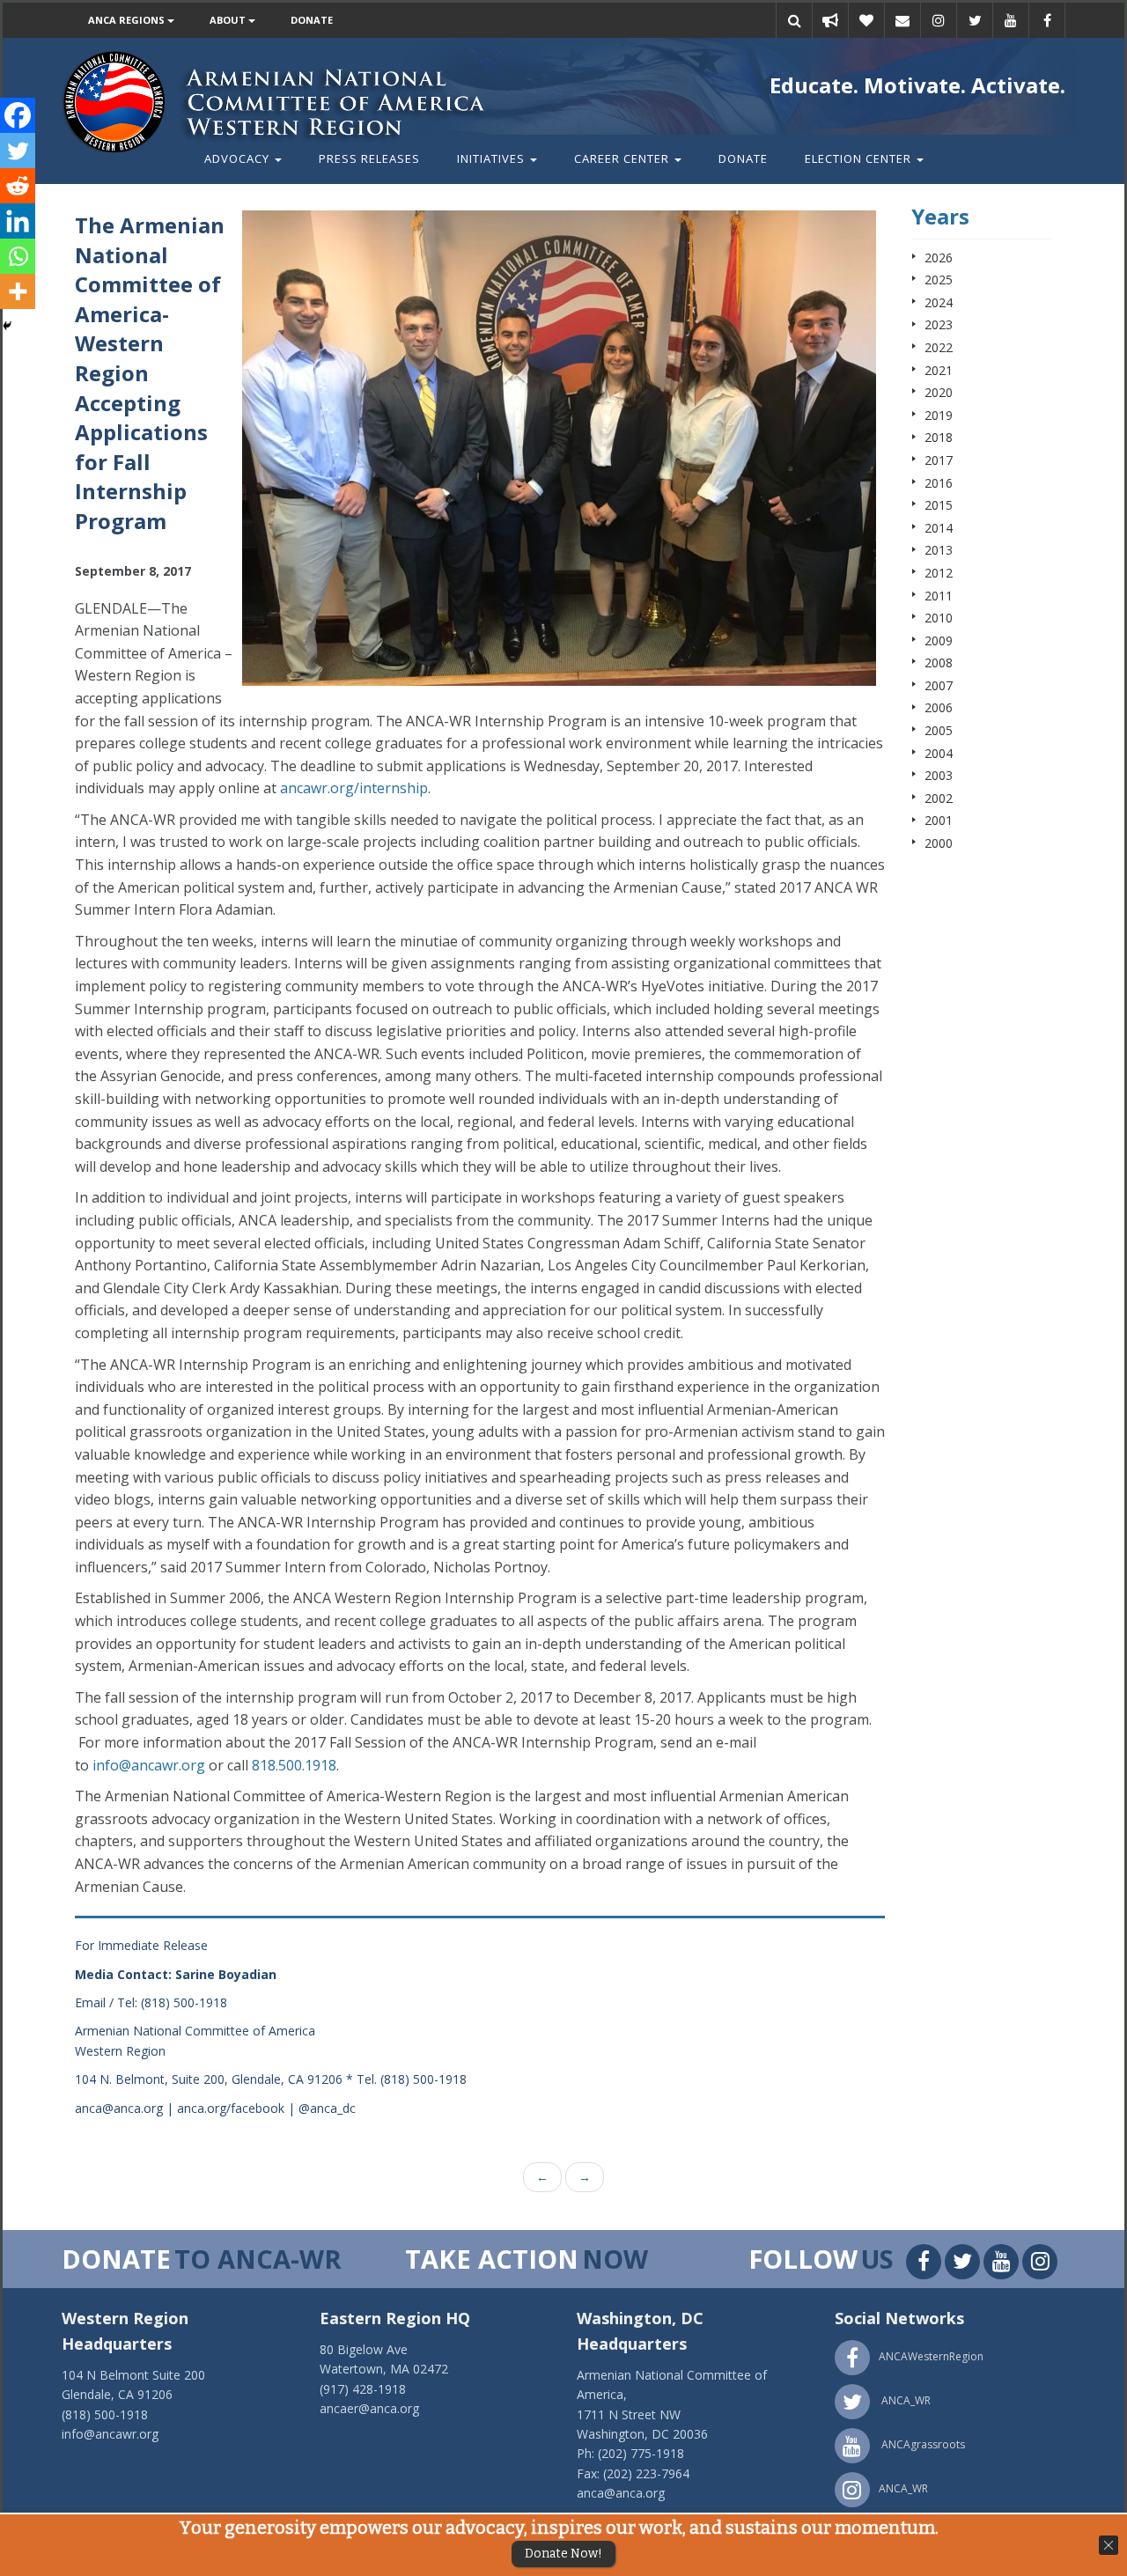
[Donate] (866, 20)
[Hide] (7, 326)
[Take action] (830, 20)
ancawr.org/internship (354, 788)
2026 (939, 258)
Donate (312, 20)
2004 (939, 753)
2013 (939, 550)
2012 (939, 573)
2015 (939, 505)
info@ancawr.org (149, 1765)
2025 (939, 280)
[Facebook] (18, 115)
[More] (18, 291)
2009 (939, 640)
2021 (939, 370)
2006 (939, 707)
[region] (559, 448)
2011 (939, 596)
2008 (939, 662)
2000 (939, 843)
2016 (939, 483)
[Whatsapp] (18, 256)
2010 (939, 618)
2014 (939, 528)
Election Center (860, 158)
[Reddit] (18, 186)
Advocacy (239, 158)
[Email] (902, 20)
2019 (939, 415)
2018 (939, 437)
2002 (939, 798)
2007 (939, 685)
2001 (939, 820)
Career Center (623, 158)
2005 (939, 730)
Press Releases (369, 158)
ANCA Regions (128, 20)
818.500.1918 (294, 1765)
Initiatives (493, 158)
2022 (939, 347)
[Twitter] (18, 151)
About (229, 20)
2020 (939, 392)
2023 (939, 324)
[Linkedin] (18, 221)
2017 (939, 460)
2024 (939, 302)
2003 (939, 775)
